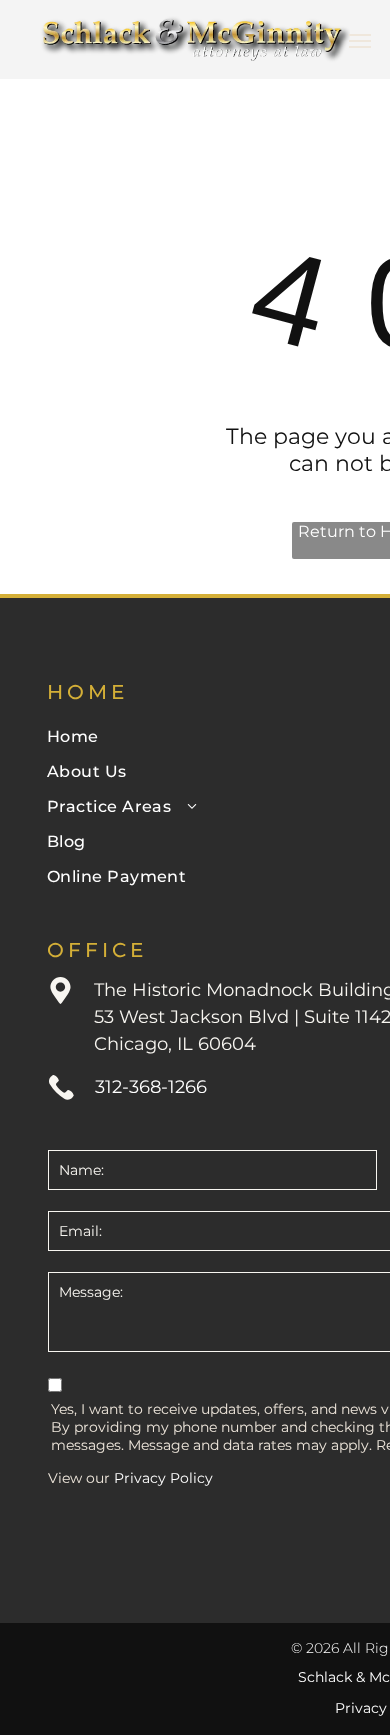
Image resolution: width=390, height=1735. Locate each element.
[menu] (360, 41)
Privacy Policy (163, 1478)
